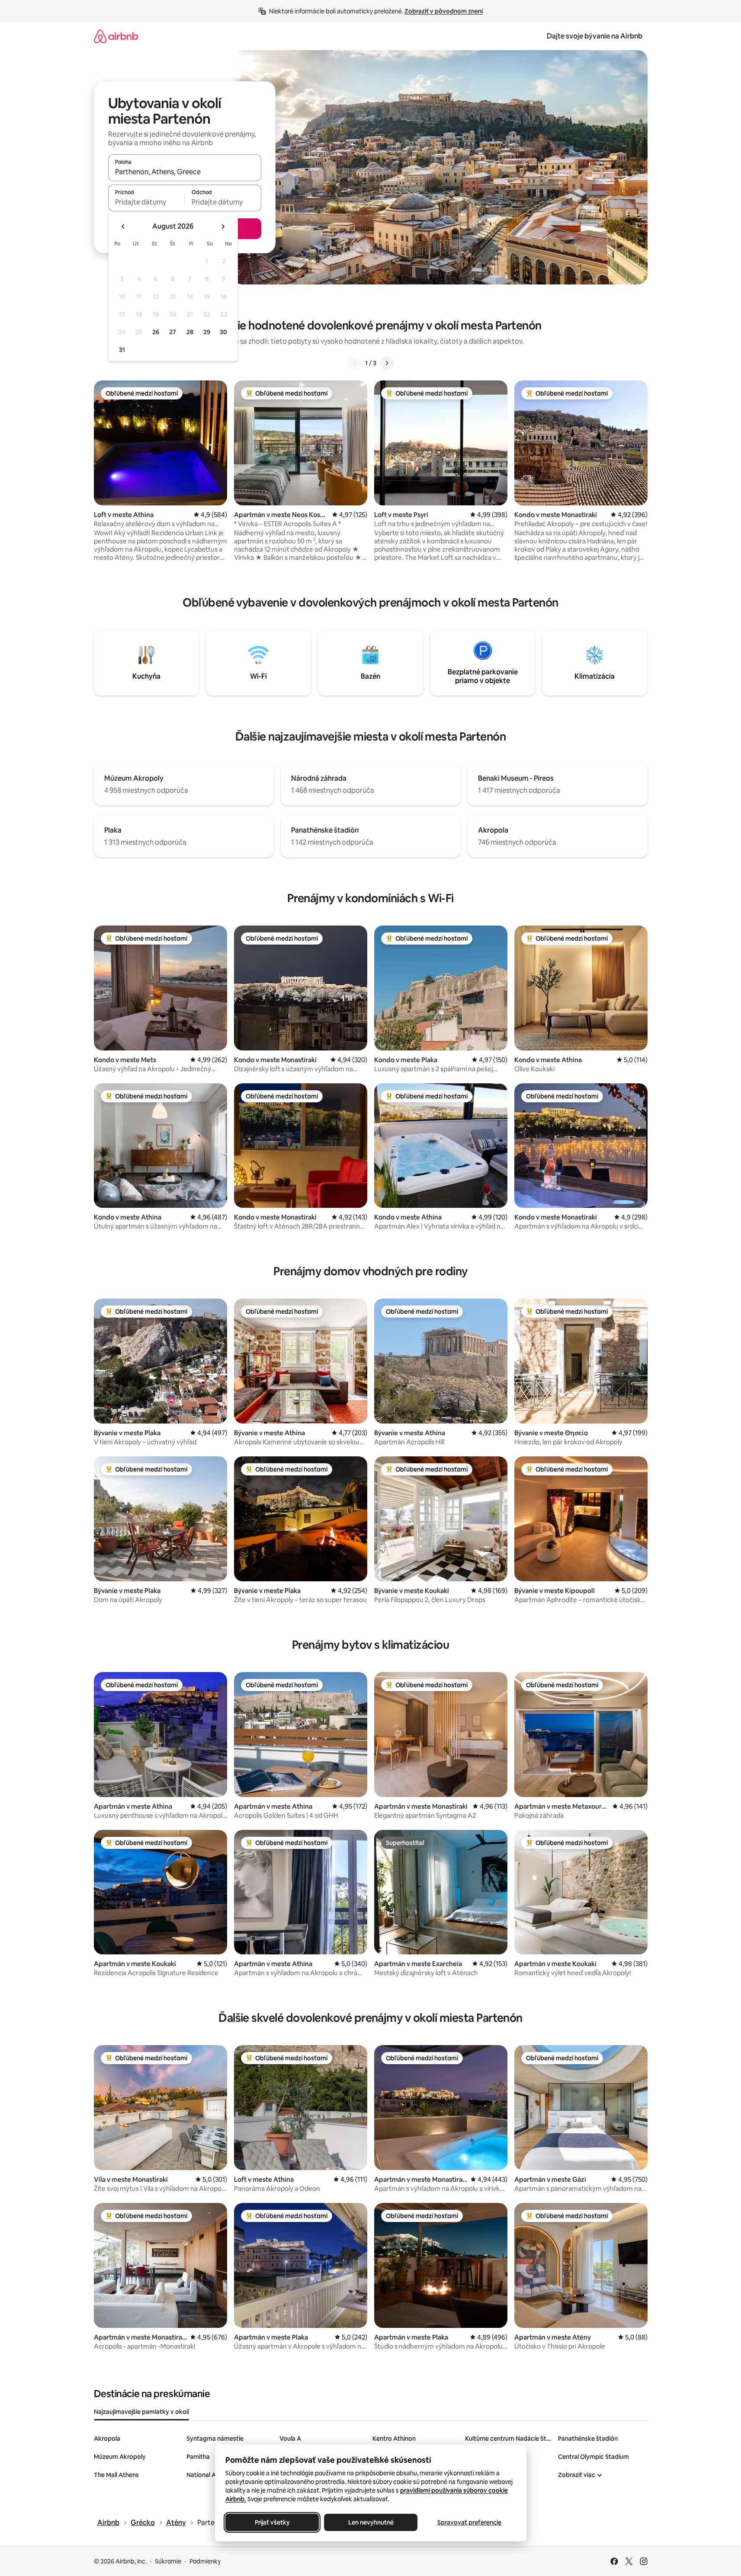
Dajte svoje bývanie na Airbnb (595, 36)
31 (122, 350)
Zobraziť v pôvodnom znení (444, 11)
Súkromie (168, 2561)
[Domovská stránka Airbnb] (116, 36)
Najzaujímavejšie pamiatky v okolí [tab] (141, 2412)
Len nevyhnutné (370, 2522)
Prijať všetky (272, 2522)
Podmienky (205, 2561)
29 (207, 332)
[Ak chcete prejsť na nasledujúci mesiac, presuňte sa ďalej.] (223, 227)
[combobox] (185, 172)
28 (190, 332)
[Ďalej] (387, 363)
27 (173, 332)
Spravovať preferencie (469, 2522)
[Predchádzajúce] (355, 363)
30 (223, 332)
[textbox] (146, 202)
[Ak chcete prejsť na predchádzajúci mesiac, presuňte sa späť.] (123, 227)
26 (156, 332)
